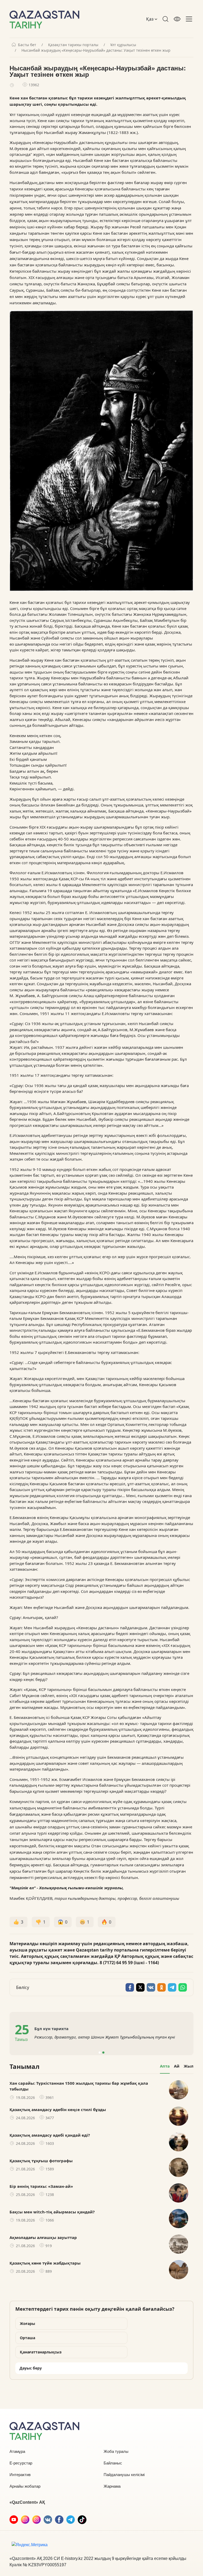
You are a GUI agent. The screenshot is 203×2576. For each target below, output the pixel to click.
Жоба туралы (116, 2451)
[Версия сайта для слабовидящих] (177, 19)
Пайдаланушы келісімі (124, 2475)
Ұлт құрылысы (123, 45)
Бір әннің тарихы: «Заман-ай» (41, 2186)
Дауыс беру (31, 2368)
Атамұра (17, 2451)
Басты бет (27, 45)
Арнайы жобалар (25, 2486)
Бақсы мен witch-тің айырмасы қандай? (52, 2212)
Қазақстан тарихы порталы (73, 45)
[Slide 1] (100, 2053)
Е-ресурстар (21, 2463)
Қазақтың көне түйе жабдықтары (45, 2263)
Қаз (150, 19)
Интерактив (20, 2475)
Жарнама (112, 2486)
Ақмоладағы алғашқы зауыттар (43, 2237)
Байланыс (113, 2463)
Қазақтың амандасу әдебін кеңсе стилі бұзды (58, 2109)
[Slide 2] (103, 2053)
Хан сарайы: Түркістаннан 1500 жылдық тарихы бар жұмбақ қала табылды (79, 2086)
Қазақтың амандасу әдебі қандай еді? (50, 2135)
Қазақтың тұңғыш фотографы (41, 2161)
